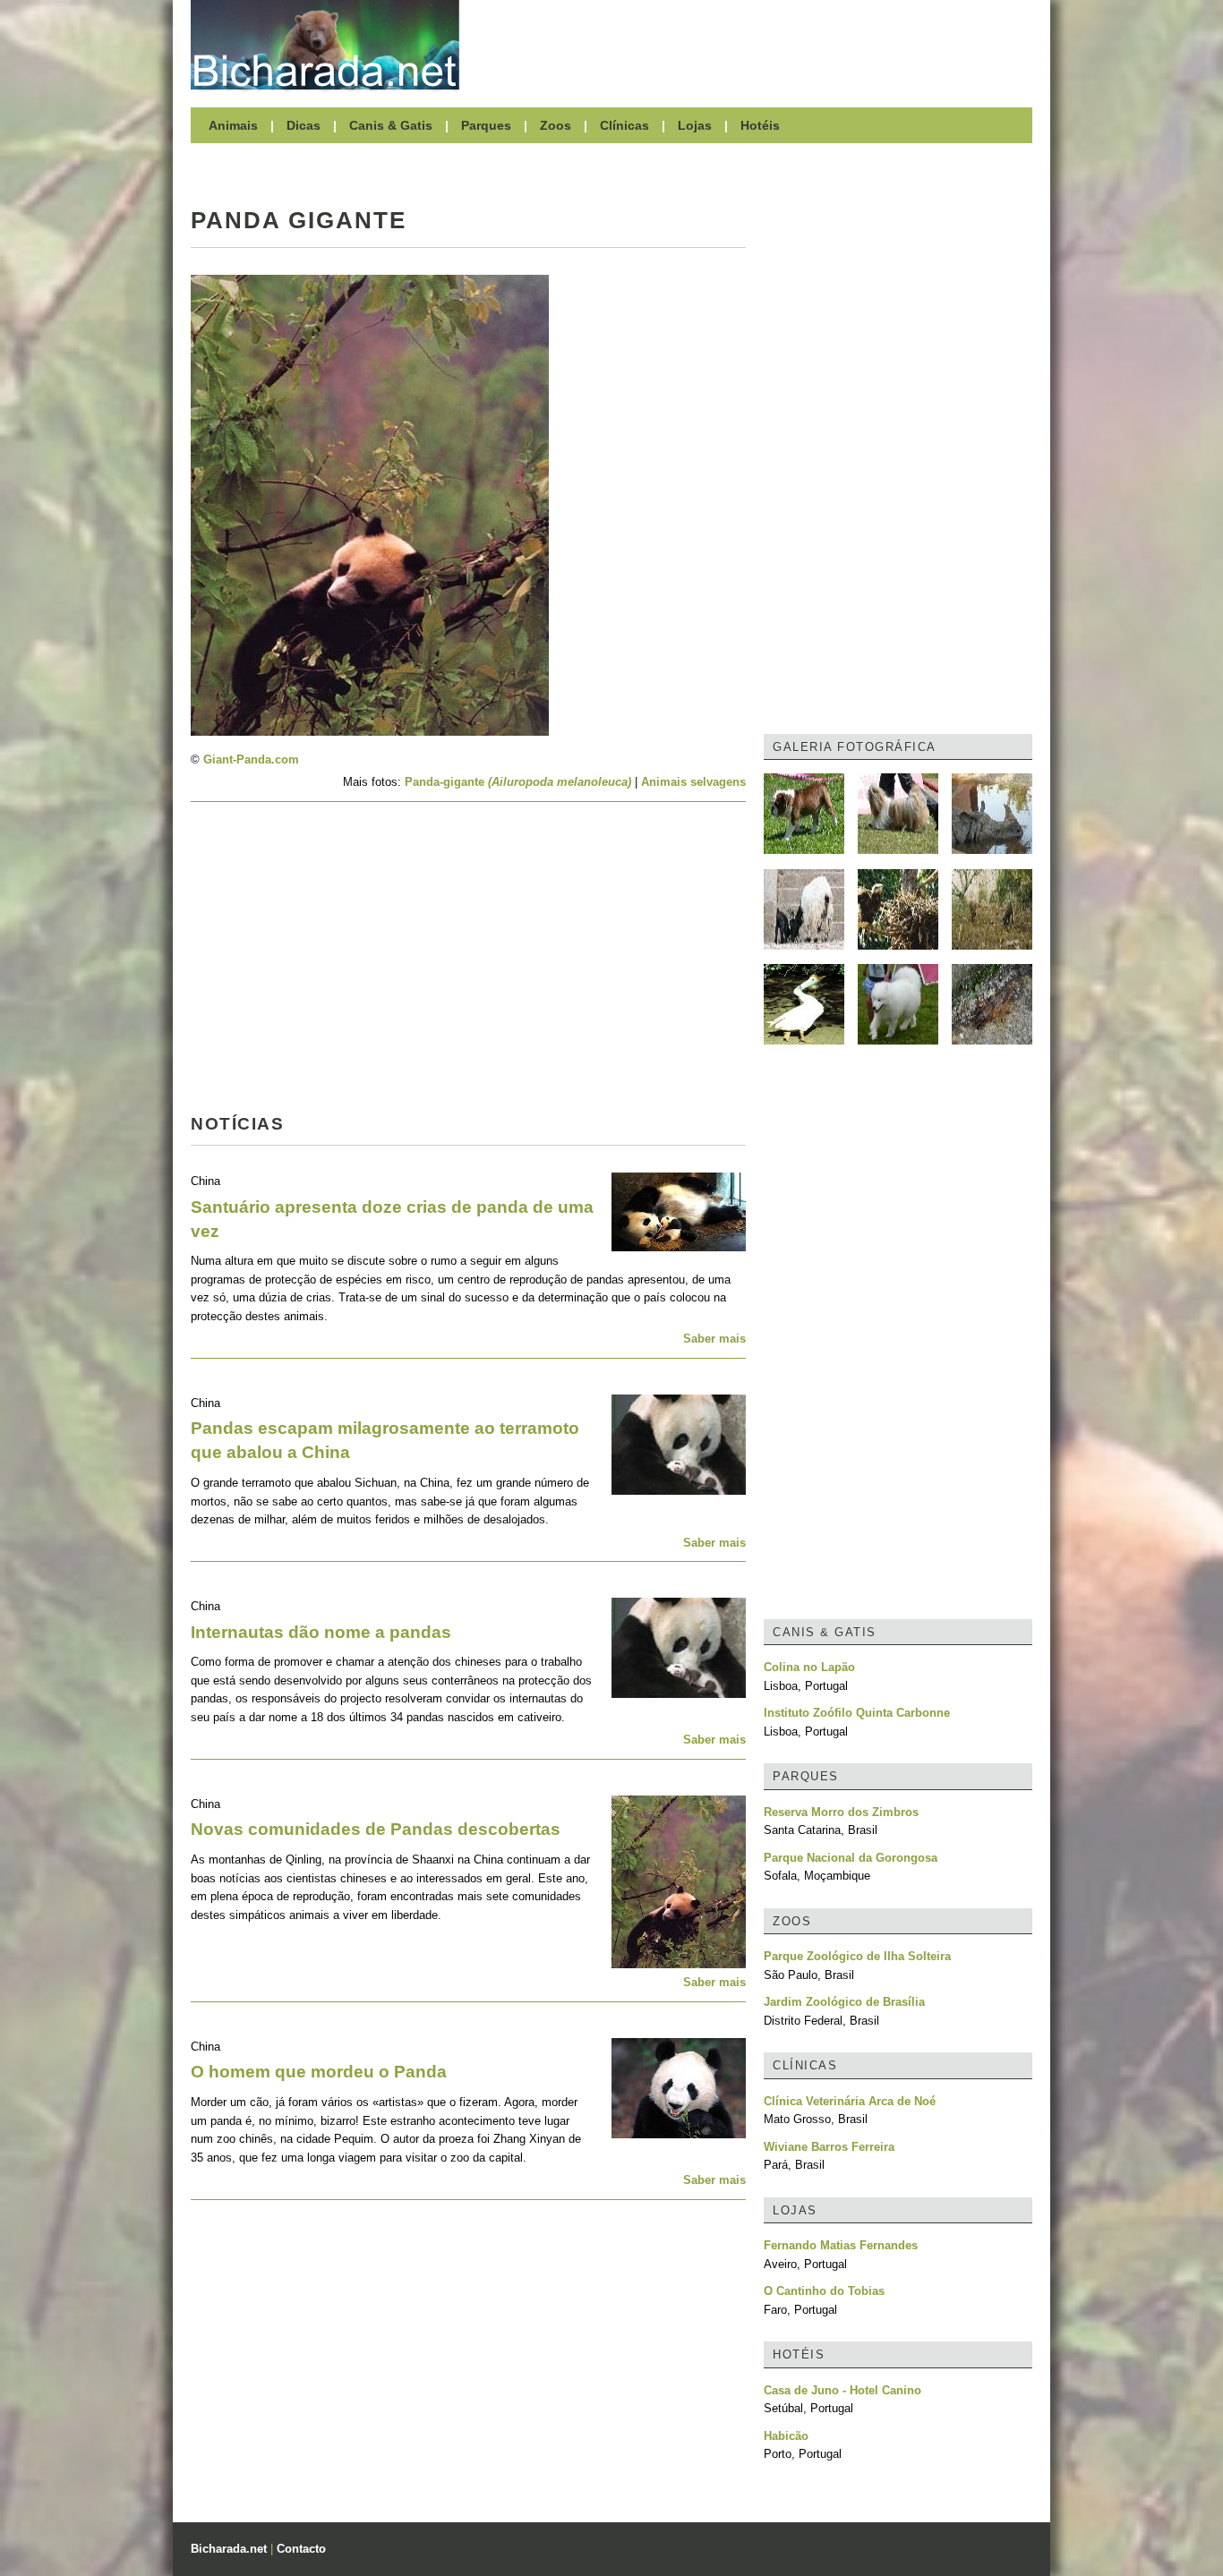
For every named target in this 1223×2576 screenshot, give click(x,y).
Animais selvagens (693, 782)
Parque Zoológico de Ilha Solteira (857, 1956)
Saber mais (714, 1339)
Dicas (304, 125)
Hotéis (760, 125)
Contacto (301, 2549)
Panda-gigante (518, 782)
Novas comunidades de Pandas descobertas (376, 1829)
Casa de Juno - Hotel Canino (842, 2390)
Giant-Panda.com (251, 759)
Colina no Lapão (809, 1667)
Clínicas (624, 125)
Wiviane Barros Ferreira (829, 2147)
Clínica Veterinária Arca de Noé (850, 2101)
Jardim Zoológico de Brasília (844, 2002)
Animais (233, 125)
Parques (486, 125)
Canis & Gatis (391, 125)
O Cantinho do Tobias (824, 2291)
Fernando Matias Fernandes (841, 2245)
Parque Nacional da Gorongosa (851, 1858)
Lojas (695, 125)
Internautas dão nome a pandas (321, 1632)
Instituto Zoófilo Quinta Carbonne (857, 1713)
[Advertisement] (755, 45)
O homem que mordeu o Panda (319, 2072)
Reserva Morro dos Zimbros (841, 1812)
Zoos (556, 125)
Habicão (786, 2436)
